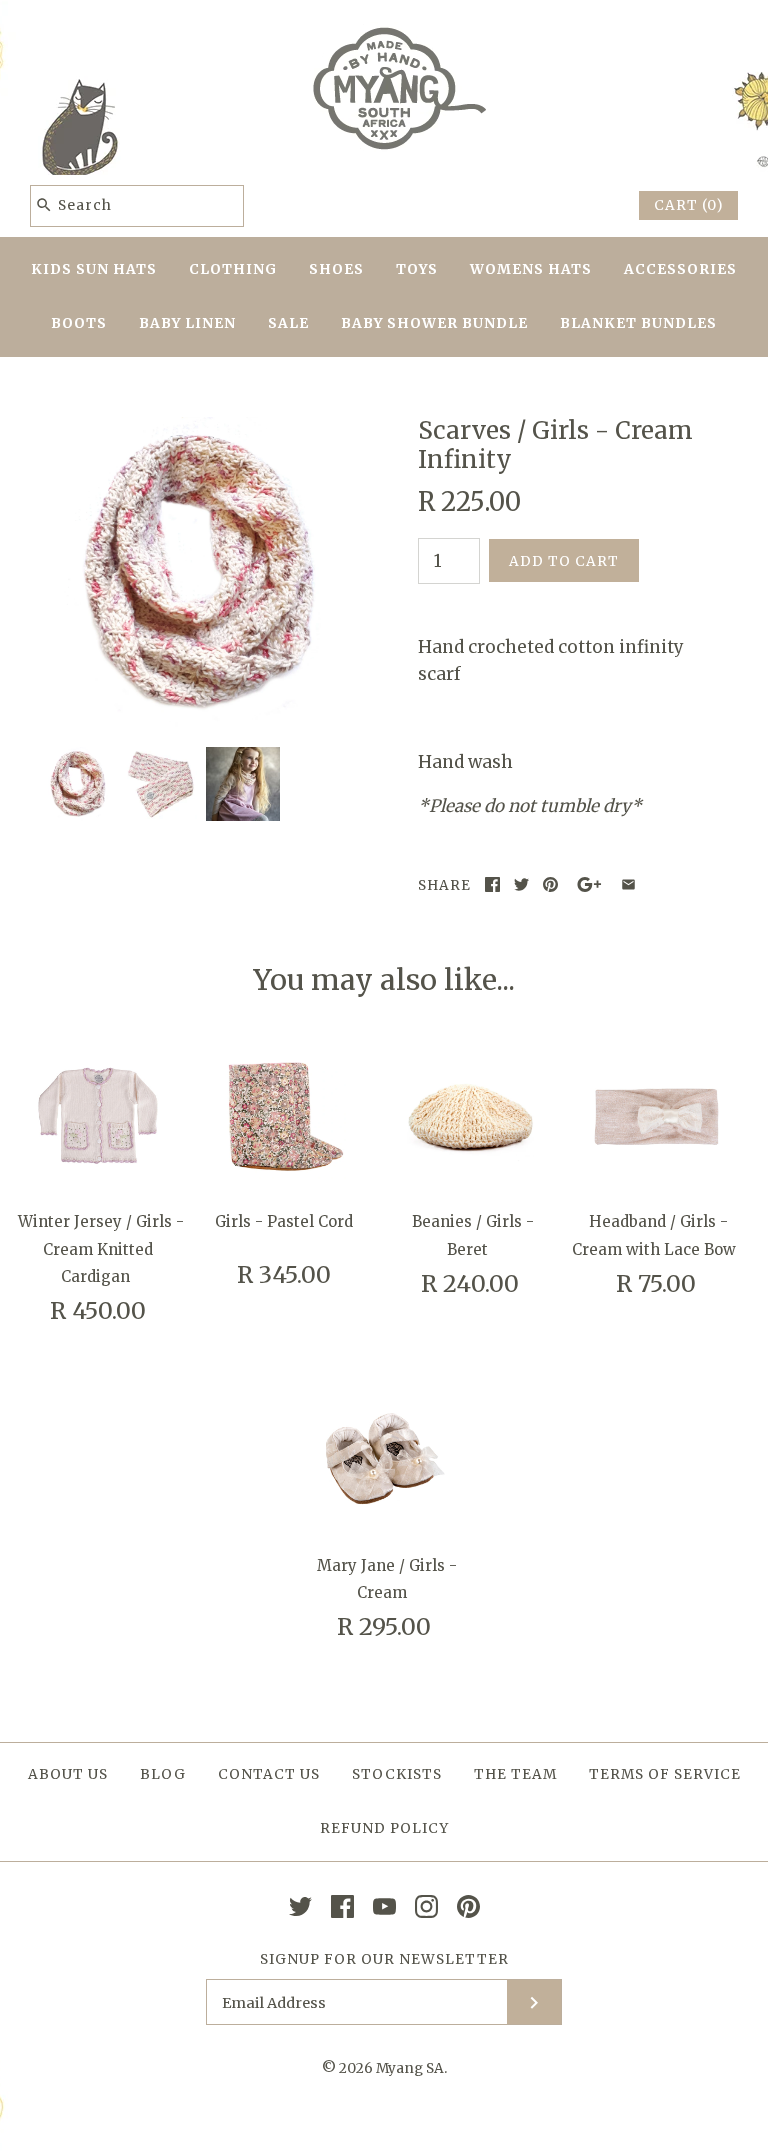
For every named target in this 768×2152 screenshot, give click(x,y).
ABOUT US (68, 1774)
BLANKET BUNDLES (638, 323)
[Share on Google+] (589, 884)
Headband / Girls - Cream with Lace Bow (654, 1235)
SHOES (336, 269)
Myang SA (410, 2068)
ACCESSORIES (680, 269)
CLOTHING (233, 269)
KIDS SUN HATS (94, 269)
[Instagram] (426, 1906)
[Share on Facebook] (492, 884)
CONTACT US (269, 1774)
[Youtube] (384, 1906)
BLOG (163, 1774)
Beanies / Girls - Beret (473, 1235)
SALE (288, 323)
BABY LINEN (187, 323)
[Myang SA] (384, 33)
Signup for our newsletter (384, 1959)
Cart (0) (688, 205)
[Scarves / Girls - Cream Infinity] (195, 430)
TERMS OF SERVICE (665, 1774)
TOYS (417, 269)
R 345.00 (284, 1274)
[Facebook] (342, 1906)
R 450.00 (98, 1310)
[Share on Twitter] (521, 884)
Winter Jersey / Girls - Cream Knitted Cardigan (101, 1248)
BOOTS (79, 323)
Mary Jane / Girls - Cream (387, 1579)
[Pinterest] (468, 1906)
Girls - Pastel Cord (284, 1221)
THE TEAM (515, 1774)
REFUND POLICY (384, 1828)
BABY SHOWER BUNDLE (434, 323)
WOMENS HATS (531, 269)
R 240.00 (470, 1283)
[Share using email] (628, 884)
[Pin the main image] (550, 884)
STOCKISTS (397, 1774)
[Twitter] (300, 1906)
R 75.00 (656, 1283)
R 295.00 (384, 1626)
